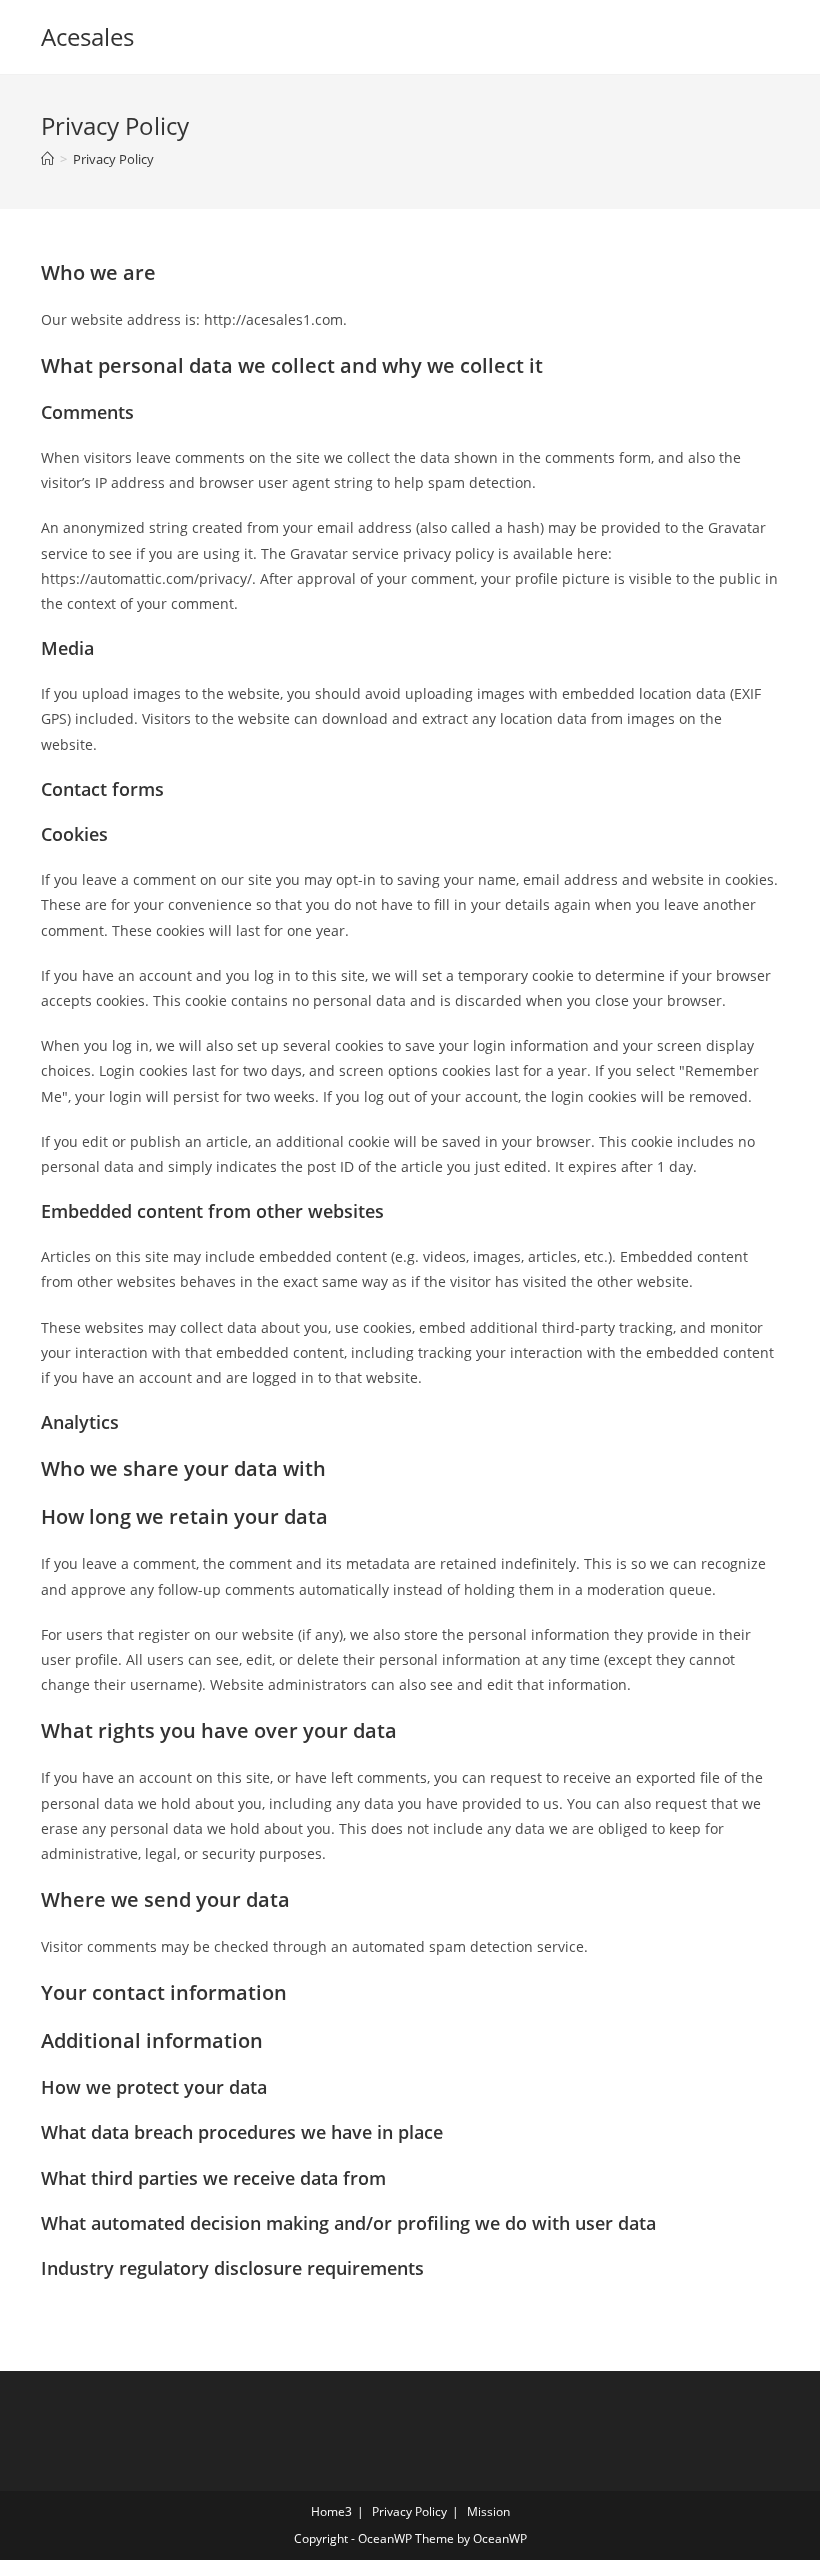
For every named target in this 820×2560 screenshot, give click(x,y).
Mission (488, 2511)
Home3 (331, 2511)
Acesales (87, 36)
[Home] (47, 159)
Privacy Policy (113, 159)
